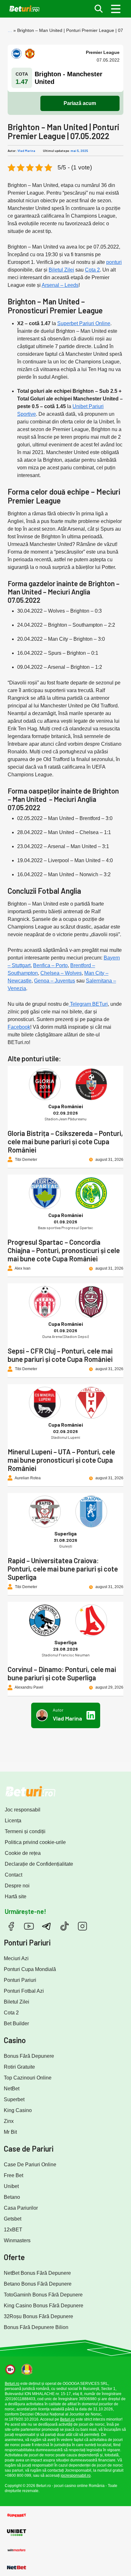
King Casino (18, 2110)
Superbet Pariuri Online (84, 323)
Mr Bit (10, 2132)
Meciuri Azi (16, 1958)
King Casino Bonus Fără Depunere (44, 2306)
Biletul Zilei (61, 270)
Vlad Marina (26, 151)
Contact (14, 1875)
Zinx (9, 2121)
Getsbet (13, 2219)
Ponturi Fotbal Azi (24, 1991)
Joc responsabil (23, 1810)
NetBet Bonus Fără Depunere (37, 2273)
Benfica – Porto (50, 965)
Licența (13, 1821)
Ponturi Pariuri (20, 1980)
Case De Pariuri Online (30, 2165)
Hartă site (16, 1897)
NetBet (12, 2089)
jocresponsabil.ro (76, 2475)
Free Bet (14, 2175)
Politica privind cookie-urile (35, 1842)
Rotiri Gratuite (19, 2067)
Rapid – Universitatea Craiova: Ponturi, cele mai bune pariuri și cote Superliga (63, 1569)
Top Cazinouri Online (28, 2078)
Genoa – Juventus (55, 981)
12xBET (13, 2230)
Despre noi (17, 1886)
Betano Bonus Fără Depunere (38, 2284)
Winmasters (17, 2240)
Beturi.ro (12, 2384)
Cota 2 (92, 270)
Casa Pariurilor (21, 2208)
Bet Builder (16, 2023)
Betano (12, 2197)
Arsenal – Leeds (60, 285)
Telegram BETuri (88, 1004)
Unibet (11, 2186)
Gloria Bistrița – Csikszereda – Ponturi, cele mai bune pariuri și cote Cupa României (65, 1141)
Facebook (19, 1027)
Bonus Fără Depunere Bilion (36, 2327)
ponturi (114, 262)
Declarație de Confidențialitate (39, 1864)
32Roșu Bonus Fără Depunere (38, 2316)
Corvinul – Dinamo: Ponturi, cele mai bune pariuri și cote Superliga (62, 1673)
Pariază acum (80, 103)
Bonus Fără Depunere (29, 2056)
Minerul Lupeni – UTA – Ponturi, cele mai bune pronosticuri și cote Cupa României (61, 1460)
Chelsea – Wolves (61, 973)
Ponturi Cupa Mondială (30, 1969)
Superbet (14, 2099)
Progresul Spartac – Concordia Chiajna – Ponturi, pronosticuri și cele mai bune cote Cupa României (64, 1250)
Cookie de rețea (23, 1853)
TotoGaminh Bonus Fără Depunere (43, 2295)
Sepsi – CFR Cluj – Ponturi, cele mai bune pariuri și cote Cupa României (60, 1355)
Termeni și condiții (25, 1831)
